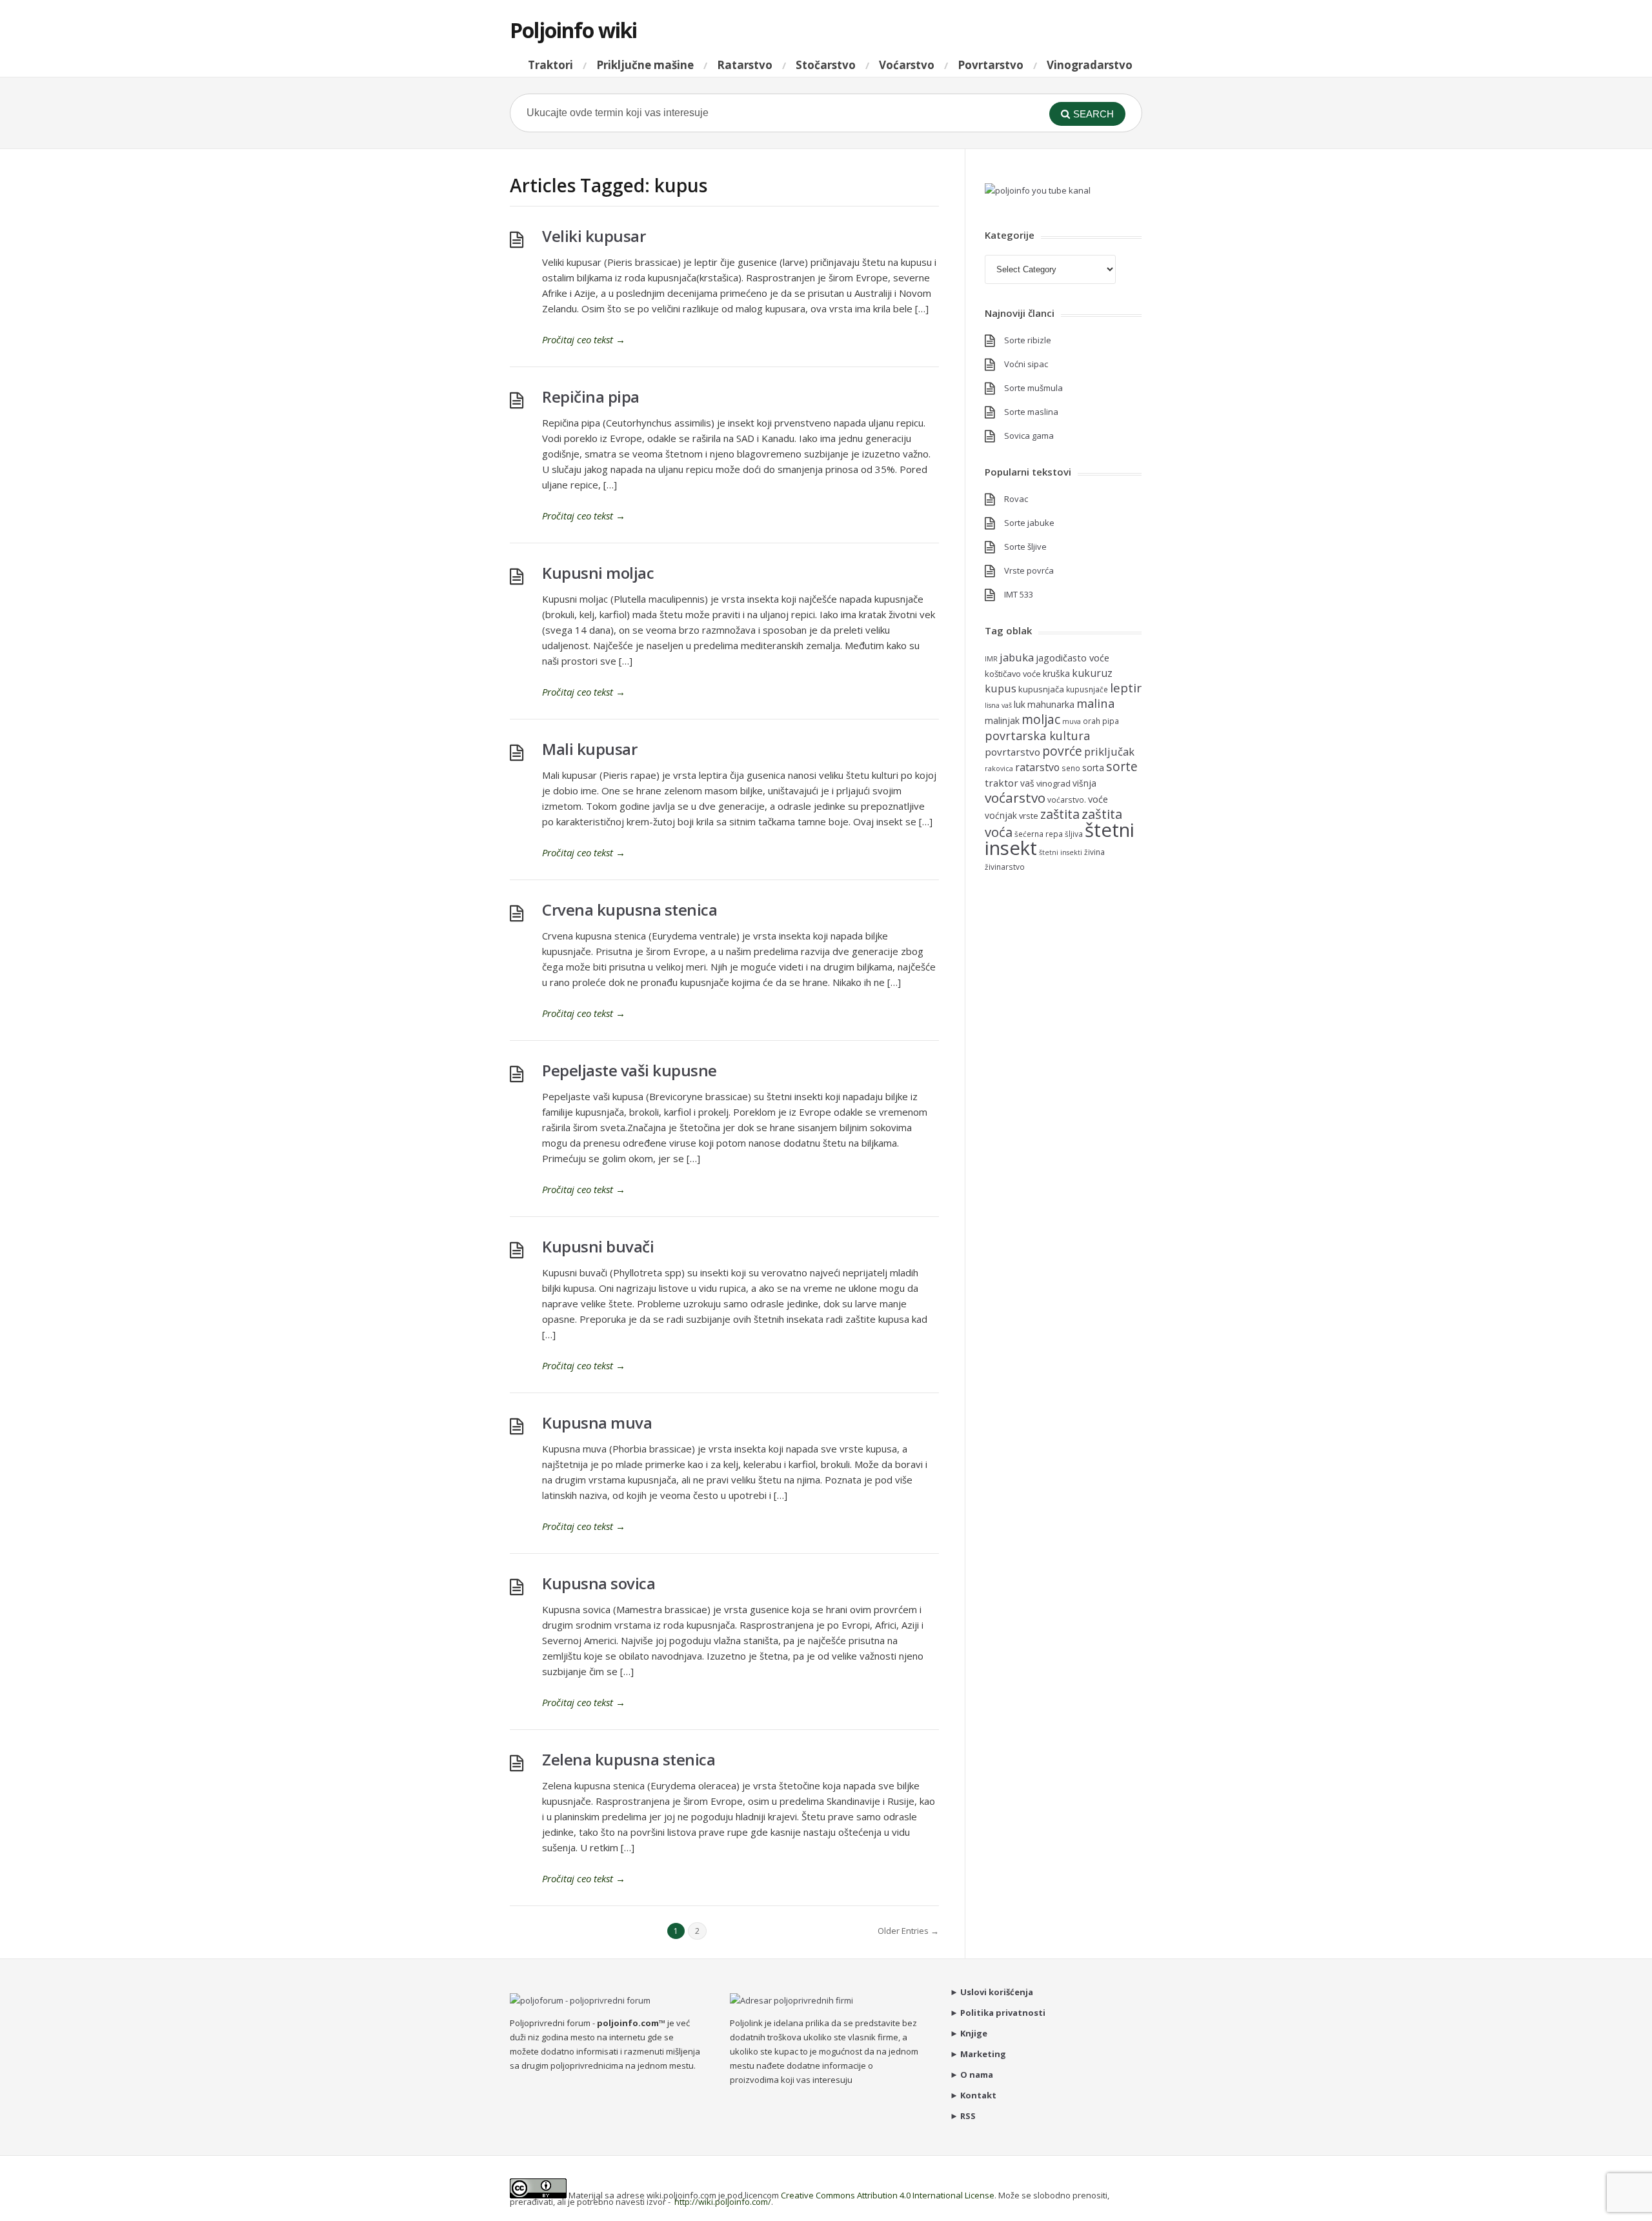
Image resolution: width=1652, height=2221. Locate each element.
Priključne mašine (645, 65)
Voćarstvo (907, 65)
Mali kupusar (589, 749)
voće (1098, 799)
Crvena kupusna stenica (630, 910)
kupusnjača (1041, 689)
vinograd (1053, 783)
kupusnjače (1087, 689)
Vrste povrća (1029, 570)
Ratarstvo (745, 65)
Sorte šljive (1025, 547)
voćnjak (1001, 815)
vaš (1027, 783)
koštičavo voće (1013, 674)
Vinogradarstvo (1090, 65)
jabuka (1017, 657)
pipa (1111, 721)
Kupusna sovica (599, 1583)
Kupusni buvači (598, 1246)
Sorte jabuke (1029, 523)
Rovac (1016, 499)
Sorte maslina (1031, 412)
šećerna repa (1039, 834)
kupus (1001, 688)
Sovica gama (1029, 436)
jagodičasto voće (1073, 658)
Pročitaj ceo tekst (584, 339)
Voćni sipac (1026, 364)
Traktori (550, 65)
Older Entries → (908, 1931)
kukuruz (1092, 673)
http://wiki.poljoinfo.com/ (723, 2202)
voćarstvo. (1067, 799)
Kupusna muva (597, 1422)
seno (1071, 768)
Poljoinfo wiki (573, 30)
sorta (1093, 768)
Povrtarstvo (991, 65)
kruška (1056, 673)
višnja (1084, 783)
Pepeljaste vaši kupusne (630, 1070)
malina (1095, 703)
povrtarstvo (1012, 752)
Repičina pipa (591, 397)
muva (1072, 721)
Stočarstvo (826, 65)
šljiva (1074, 834)
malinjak (1002, 720)
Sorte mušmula (1033, 388)
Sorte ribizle (1028, 340)
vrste (1029, 816)
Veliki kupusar (594, 236)
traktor (1002, 783)
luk (1020, 704)
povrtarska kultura (1037, 736)
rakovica (999, 769)
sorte (1122, 766)
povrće (1062, 751)
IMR (991, 659)
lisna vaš (998, 705)
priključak (1109, 751)
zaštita (1060, 814)
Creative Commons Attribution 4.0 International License (888, 2195)
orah (1092, 721)
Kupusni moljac (598, 573)
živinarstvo (1005, 867)
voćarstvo (1015, 798)
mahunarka (1051, 704)
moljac (1041, 719)
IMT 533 (1019, 594)
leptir (1126, 688)
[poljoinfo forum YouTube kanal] (1038, 190)
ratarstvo (1037, 767)
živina (1094, 852)
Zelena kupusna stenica (629, 1759)
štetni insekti (1061, 852)
